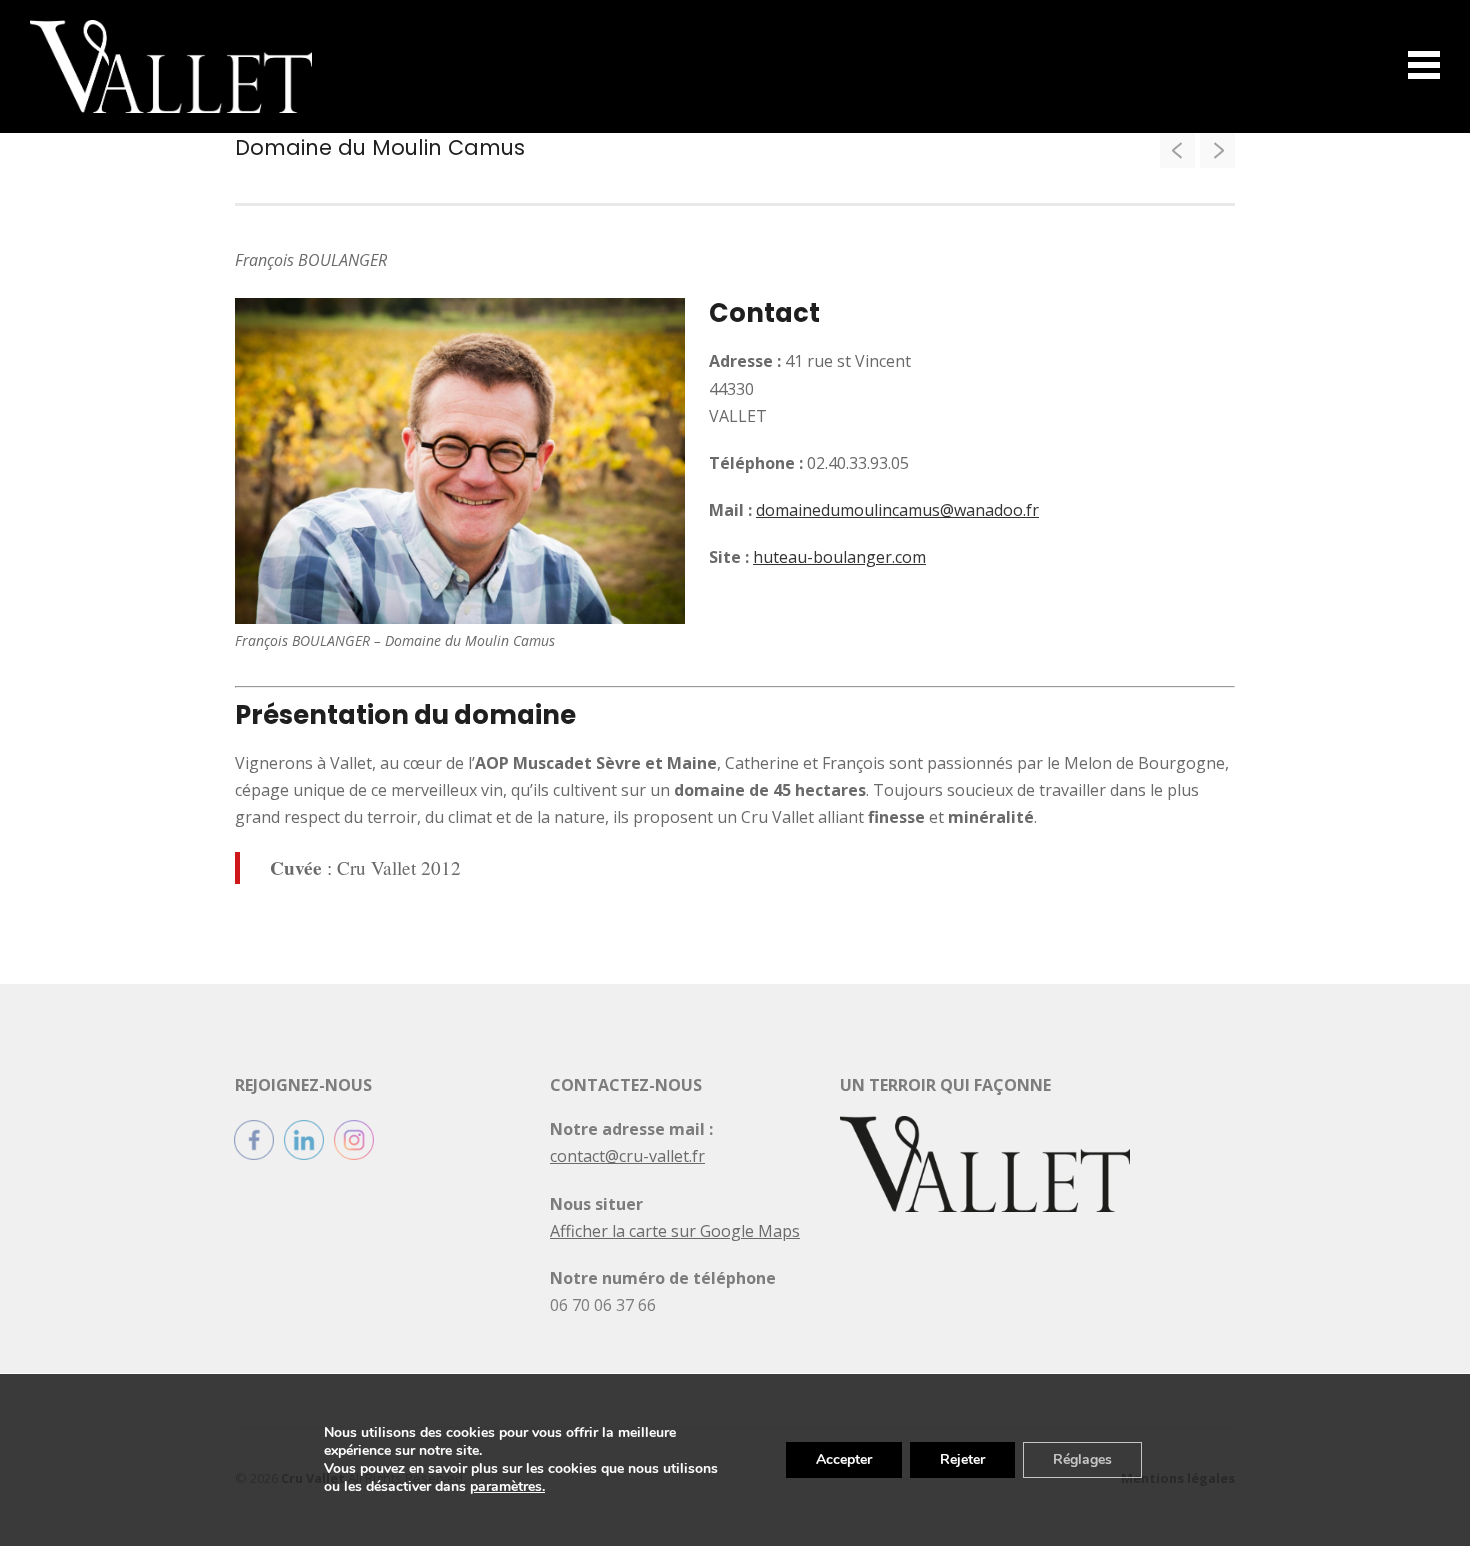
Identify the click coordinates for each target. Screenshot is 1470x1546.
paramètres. (507, 1487)
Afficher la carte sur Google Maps (675, 1231)
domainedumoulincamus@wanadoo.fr (897, 510)
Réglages (1082, 1459)
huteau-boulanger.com (839, 557)
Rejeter (962, 1459)
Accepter (844, 1459)
